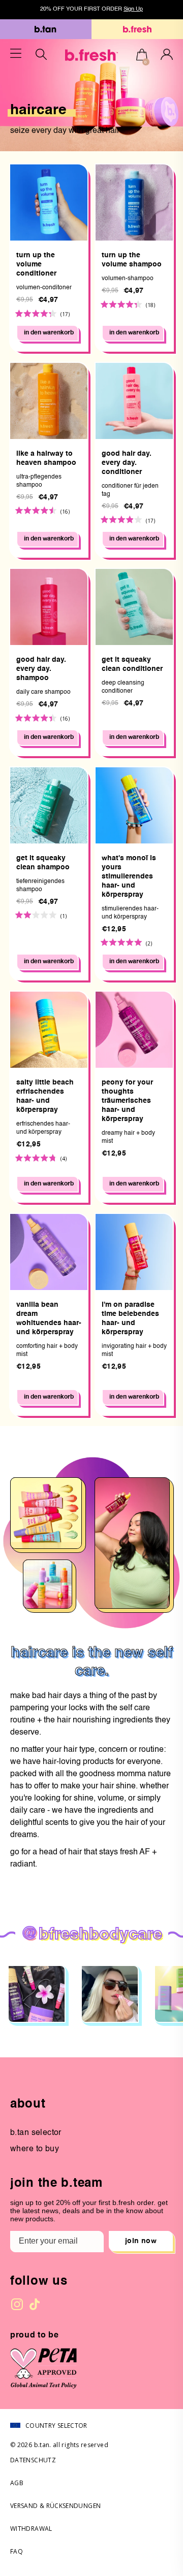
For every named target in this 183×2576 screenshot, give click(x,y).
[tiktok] (35, 2304)
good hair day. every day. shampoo (41, 669)
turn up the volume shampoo (132, 260)
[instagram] (17, 2304)
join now (141, 2241)
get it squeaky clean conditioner (132, 664)
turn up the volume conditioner (36, 264)
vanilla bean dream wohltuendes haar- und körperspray (49, 1318)
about (28, 2105)
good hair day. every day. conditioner (127, 463)
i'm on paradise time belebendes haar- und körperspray (130, 1318)
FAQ (17, 2551)
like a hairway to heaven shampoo (46, 458)
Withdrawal (31, 2529)
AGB (17, 2483)
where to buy (35, 2149)
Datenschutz (33, 2460)
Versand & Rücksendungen (55, 2506)
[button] (142, 56)
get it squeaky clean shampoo (43, 863)
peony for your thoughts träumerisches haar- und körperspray (127, 1101)
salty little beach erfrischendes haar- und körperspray (45, 1096)
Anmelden (167, 54)
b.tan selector (36, 2133)
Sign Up (133, 9)
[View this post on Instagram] (37, 1994)
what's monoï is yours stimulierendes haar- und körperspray (129, 876)
